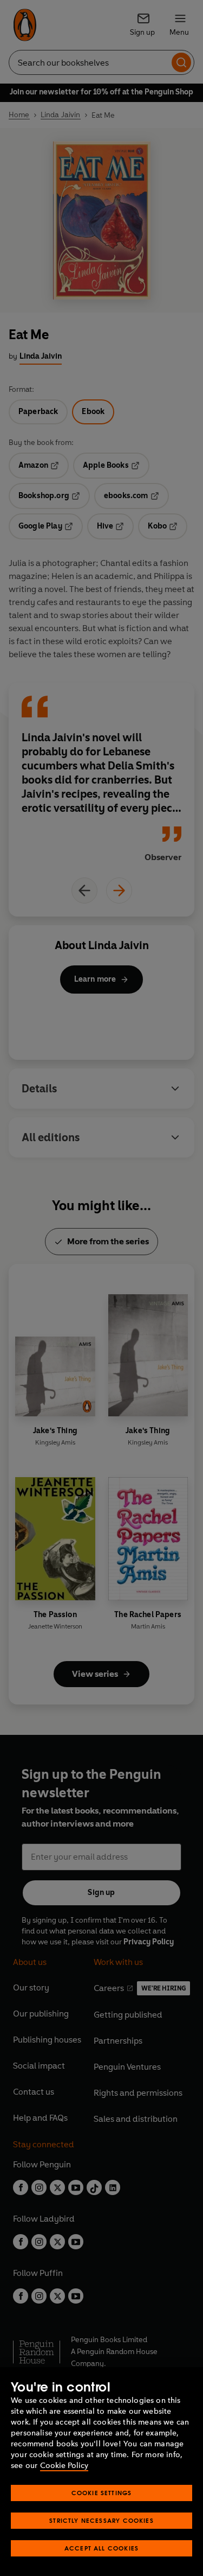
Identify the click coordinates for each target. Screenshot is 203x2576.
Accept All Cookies (101, 2548)
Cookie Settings (102, 2493)
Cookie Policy (64, 2466)
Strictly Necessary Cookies (101, 2520)
